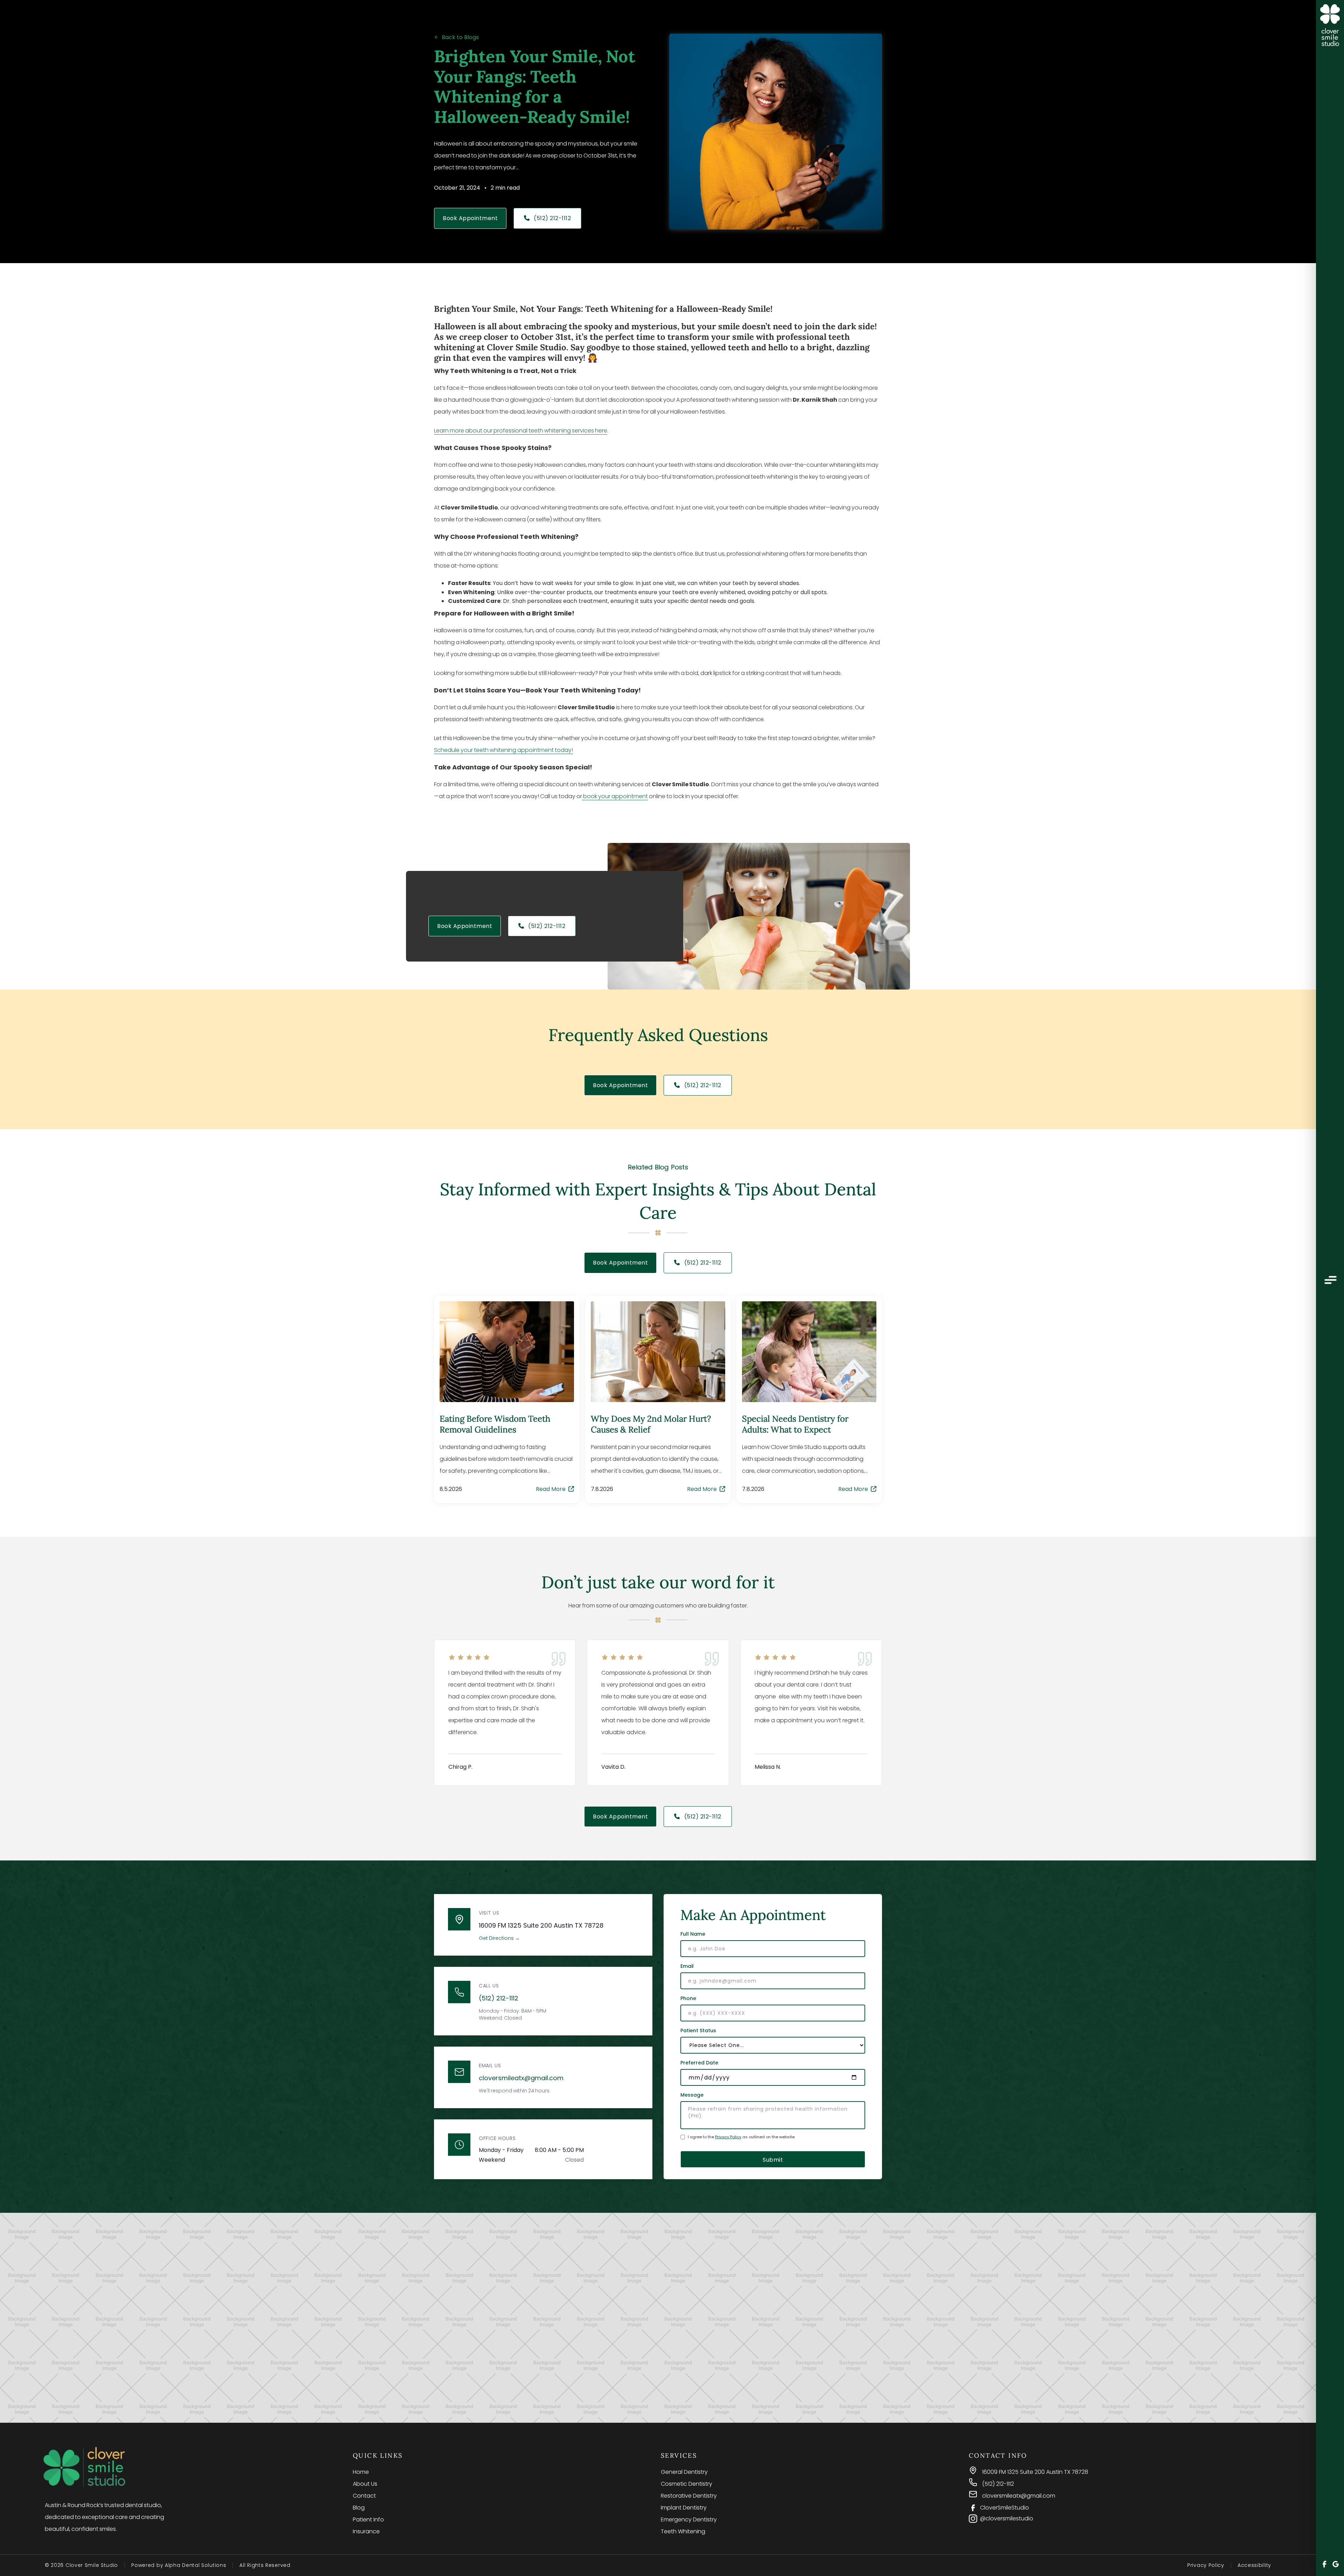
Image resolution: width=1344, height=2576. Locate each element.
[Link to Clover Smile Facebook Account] (1324, 2565)
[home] (1330, 26)
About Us (365, 2484)
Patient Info (368, 2519)
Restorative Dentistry (689, 2496)
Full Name (693, 1934)
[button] (1330, 1281)
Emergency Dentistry (689, 2519)
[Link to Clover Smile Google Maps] (1336, 2565)
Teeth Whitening (683, 2531)
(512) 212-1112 (548, 218)
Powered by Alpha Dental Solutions (179, 2565)
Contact (364, 2496)
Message (692, 2095)
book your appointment (615, 796)
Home (361, 2472)
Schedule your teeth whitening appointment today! (503, 750)
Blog (359, 2508)
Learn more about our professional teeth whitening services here (521, 431)
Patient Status (698, 2030)
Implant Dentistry (684, 2508)
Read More (555, 1489)
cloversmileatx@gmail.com (521, 2078)
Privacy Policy (728, 2137)
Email (687, 1966)
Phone (688, 1998)
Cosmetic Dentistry (687, 2484)
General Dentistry (684, 2472)
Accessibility (1254, 2565)
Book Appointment (470, 218)
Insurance (366, 2531)
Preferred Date (699, 2063)
